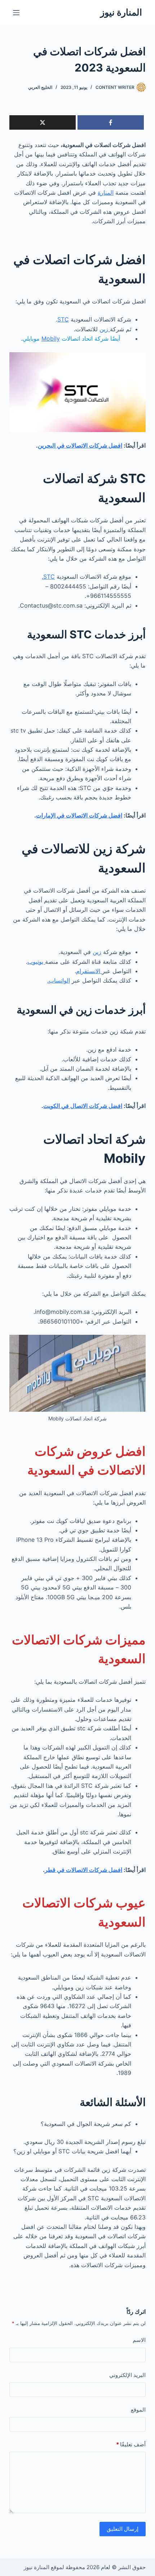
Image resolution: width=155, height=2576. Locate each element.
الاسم (139, 2340)
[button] (77, 2194)
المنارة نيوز (121, 12)
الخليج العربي (40, 87)
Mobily (51, 338)
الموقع (138, 2410)
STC (63, 319)
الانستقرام (89, 971)
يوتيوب (36, 962)
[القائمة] (16, 13)
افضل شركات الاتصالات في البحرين (80, 445)
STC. (48, 577)
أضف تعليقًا (131, 2444)
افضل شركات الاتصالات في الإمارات (79, 815)
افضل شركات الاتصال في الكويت (83, 1106)
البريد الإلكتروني (127, 2375)
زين (105, 329)
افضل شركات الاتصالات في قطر (83, 1870)
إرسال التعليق (123, 2529)
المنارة (106, 193)
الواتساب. (59, 980)
